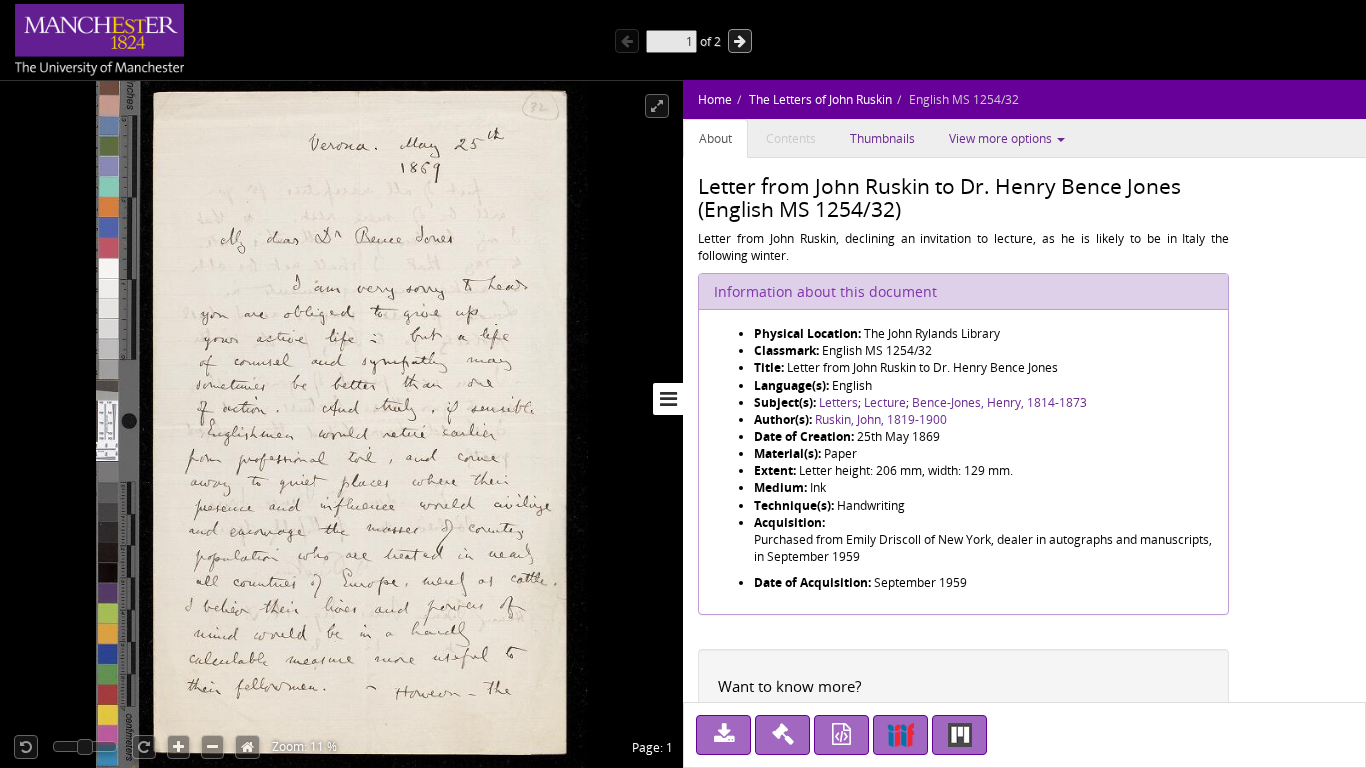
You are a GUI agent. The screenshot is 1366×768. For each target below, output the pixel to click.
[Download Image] (723, 735)
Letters (838, 402)
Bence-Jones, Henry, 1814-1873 (999, 402)
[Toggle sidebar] (668, 399)
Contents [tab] (791, 138)
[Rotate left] (26, 747)
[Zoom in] (178, 747)
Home (715, 99)
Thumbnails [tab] (882, 138)
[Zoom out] (212, 747)
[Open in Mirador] (959, 735)
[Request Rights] (782, 735)
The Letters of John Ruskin (820, 99)
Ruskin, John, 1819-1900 (881, 419)
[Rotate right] (144, 747)
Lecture (885, 402)
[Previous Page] (627, 41)
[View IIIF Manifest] (900, 735)
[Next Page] (740, 41)
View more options (1002, 138)
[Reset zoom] (247, 747)
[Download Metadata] (841, 735)
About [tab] (715, 138)
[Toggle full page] (657, 106)
